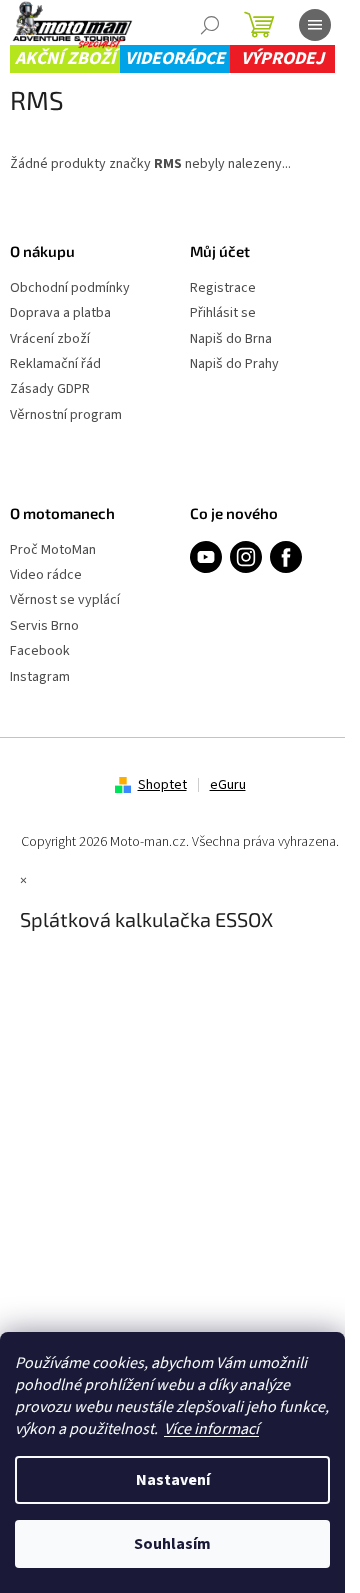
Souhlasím (172, 1544)
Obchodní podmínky (70, 288)
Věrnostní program (66, 415)
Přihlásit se (223, 313)
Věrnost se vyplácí (65, 600)
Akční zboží (65, 58)
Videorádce (175, 58)
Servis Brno (44, 626)
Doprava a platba (60, 313)
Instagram (40, 677)
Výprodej (282, 58)
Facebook (40, 651)
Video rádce (46, 575)
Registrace (223, 288)
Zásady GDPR (50, 389)
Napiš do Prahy (234, 364)
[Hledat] (210, 25)
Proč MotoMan (53, 550)
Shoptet (162, 785)
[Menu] (315, 25)
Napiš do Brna (231, 339)
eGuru (228, 785)
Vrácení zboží (50, 339)
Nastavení (173, 1480)
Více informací (211, 1429)
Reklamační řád (55, 364)
